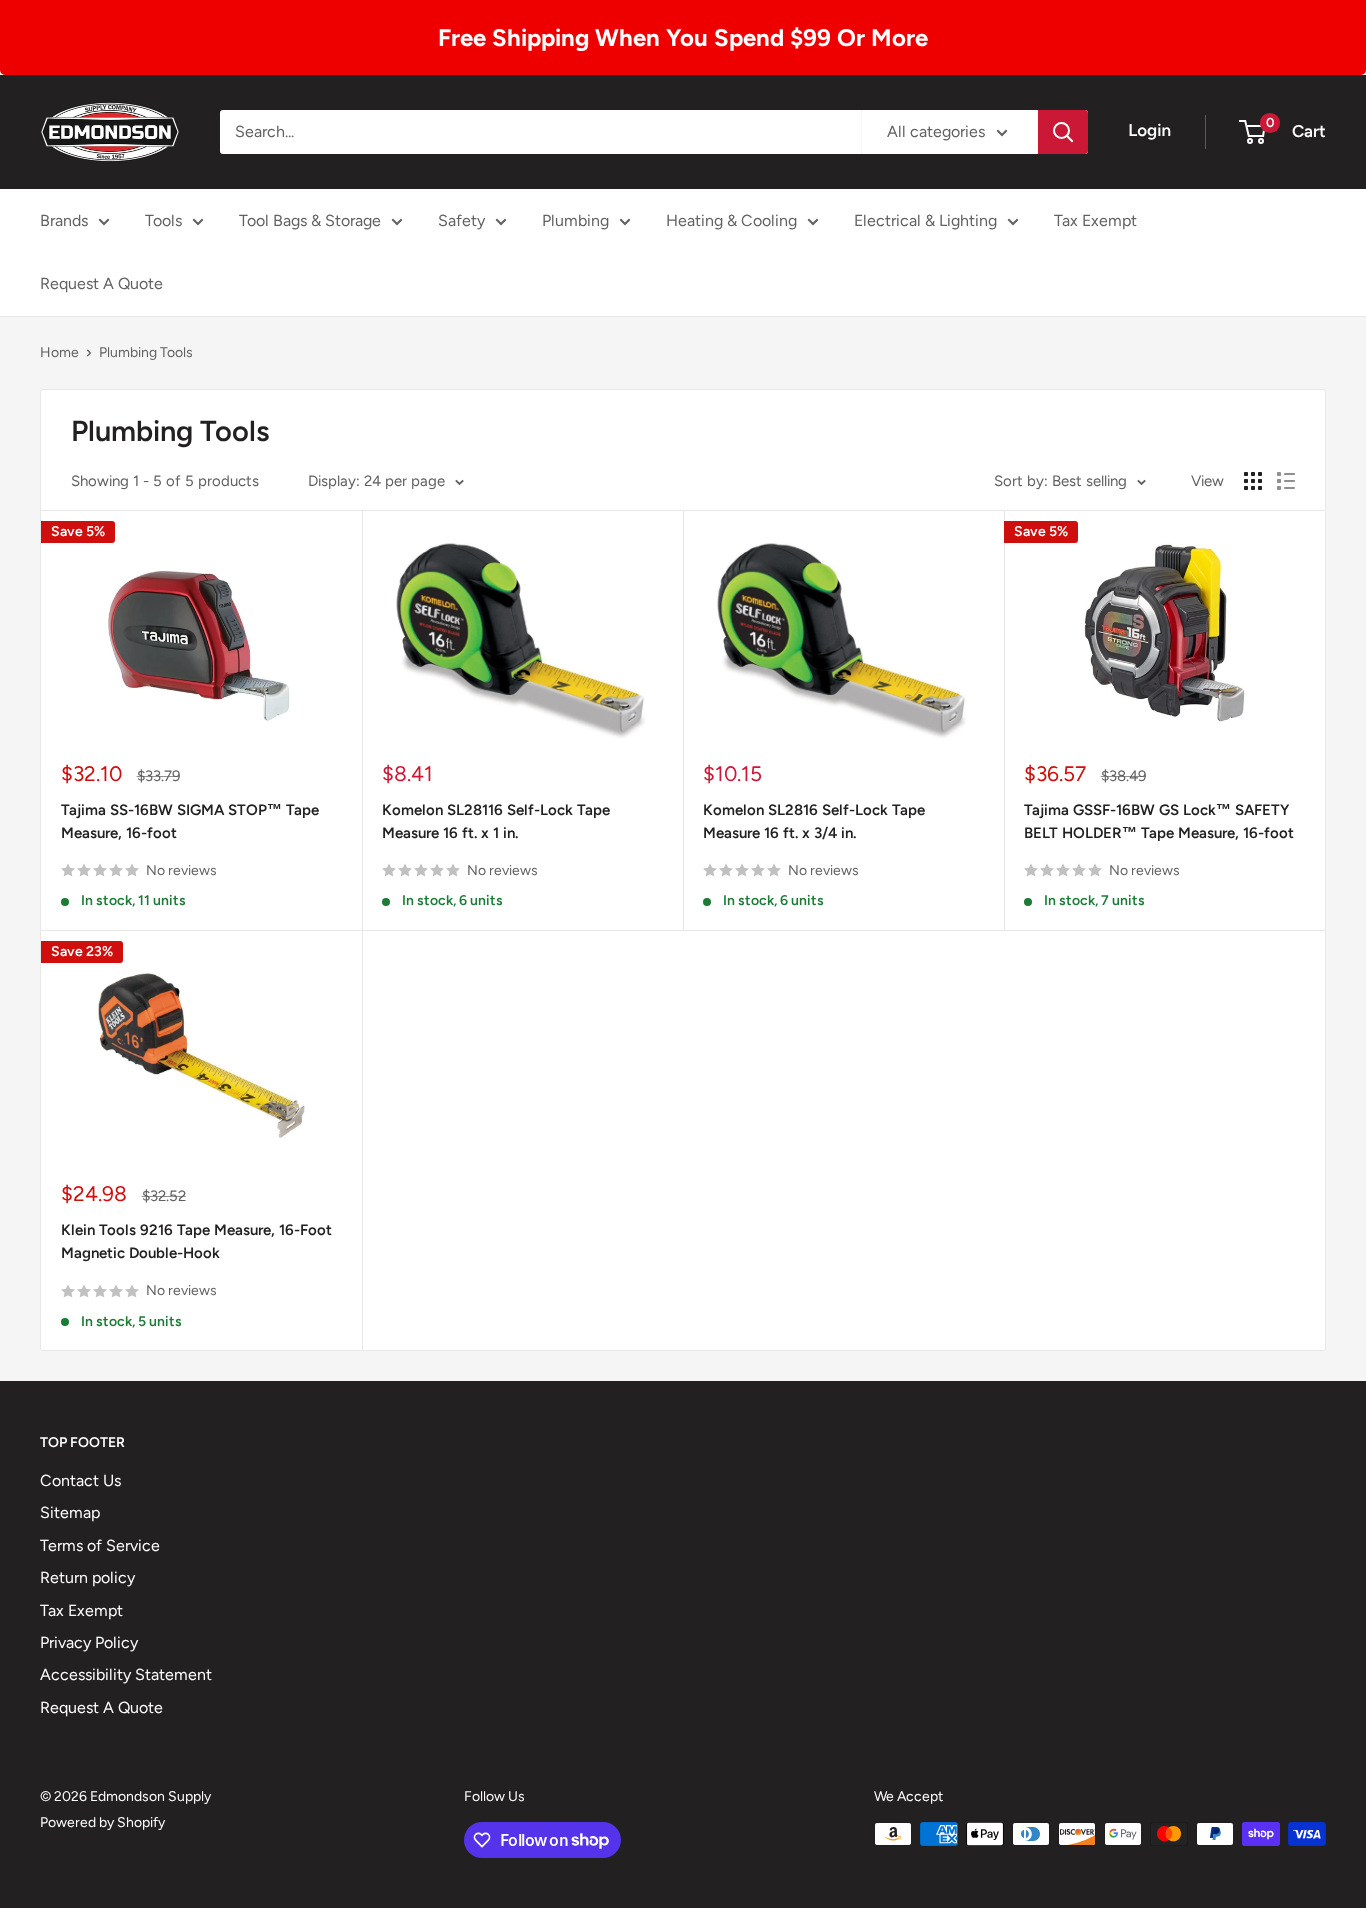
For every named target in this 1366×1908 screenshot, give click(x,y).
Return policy (87, 1577)
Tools (163, 220)
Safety (461, 220)
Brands (64, 220)
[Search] (1063, 132)
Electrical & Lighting (925, 220)
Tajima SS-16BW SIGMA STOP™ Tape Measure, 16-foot (190, 821)
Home (59, 352)
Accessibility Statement (126, 1674)
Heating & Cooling (731, 220)
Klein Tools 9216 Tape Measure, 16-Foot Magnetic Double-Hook (196, 1241)
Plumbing (575, 220)
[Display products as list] (1286, 481)
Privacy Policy (89, 1642)
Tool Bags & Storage (310, 220)
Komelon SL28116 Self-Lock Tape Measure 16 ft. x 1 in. (496, 821)
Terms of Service (100, 1545)
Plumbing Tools (146, 352)
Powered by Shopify (102, 1822)
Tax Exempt (1095, 220)
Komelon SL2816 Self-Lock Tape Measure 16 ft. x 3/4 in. (814, 821)
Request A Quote (101, 283)
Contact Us (80, 1480)
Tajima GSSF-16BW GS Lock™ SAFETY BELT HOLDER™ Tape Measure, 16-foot (1159, 821)
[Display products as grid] (1253, 481)
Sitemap (70, 1512)
